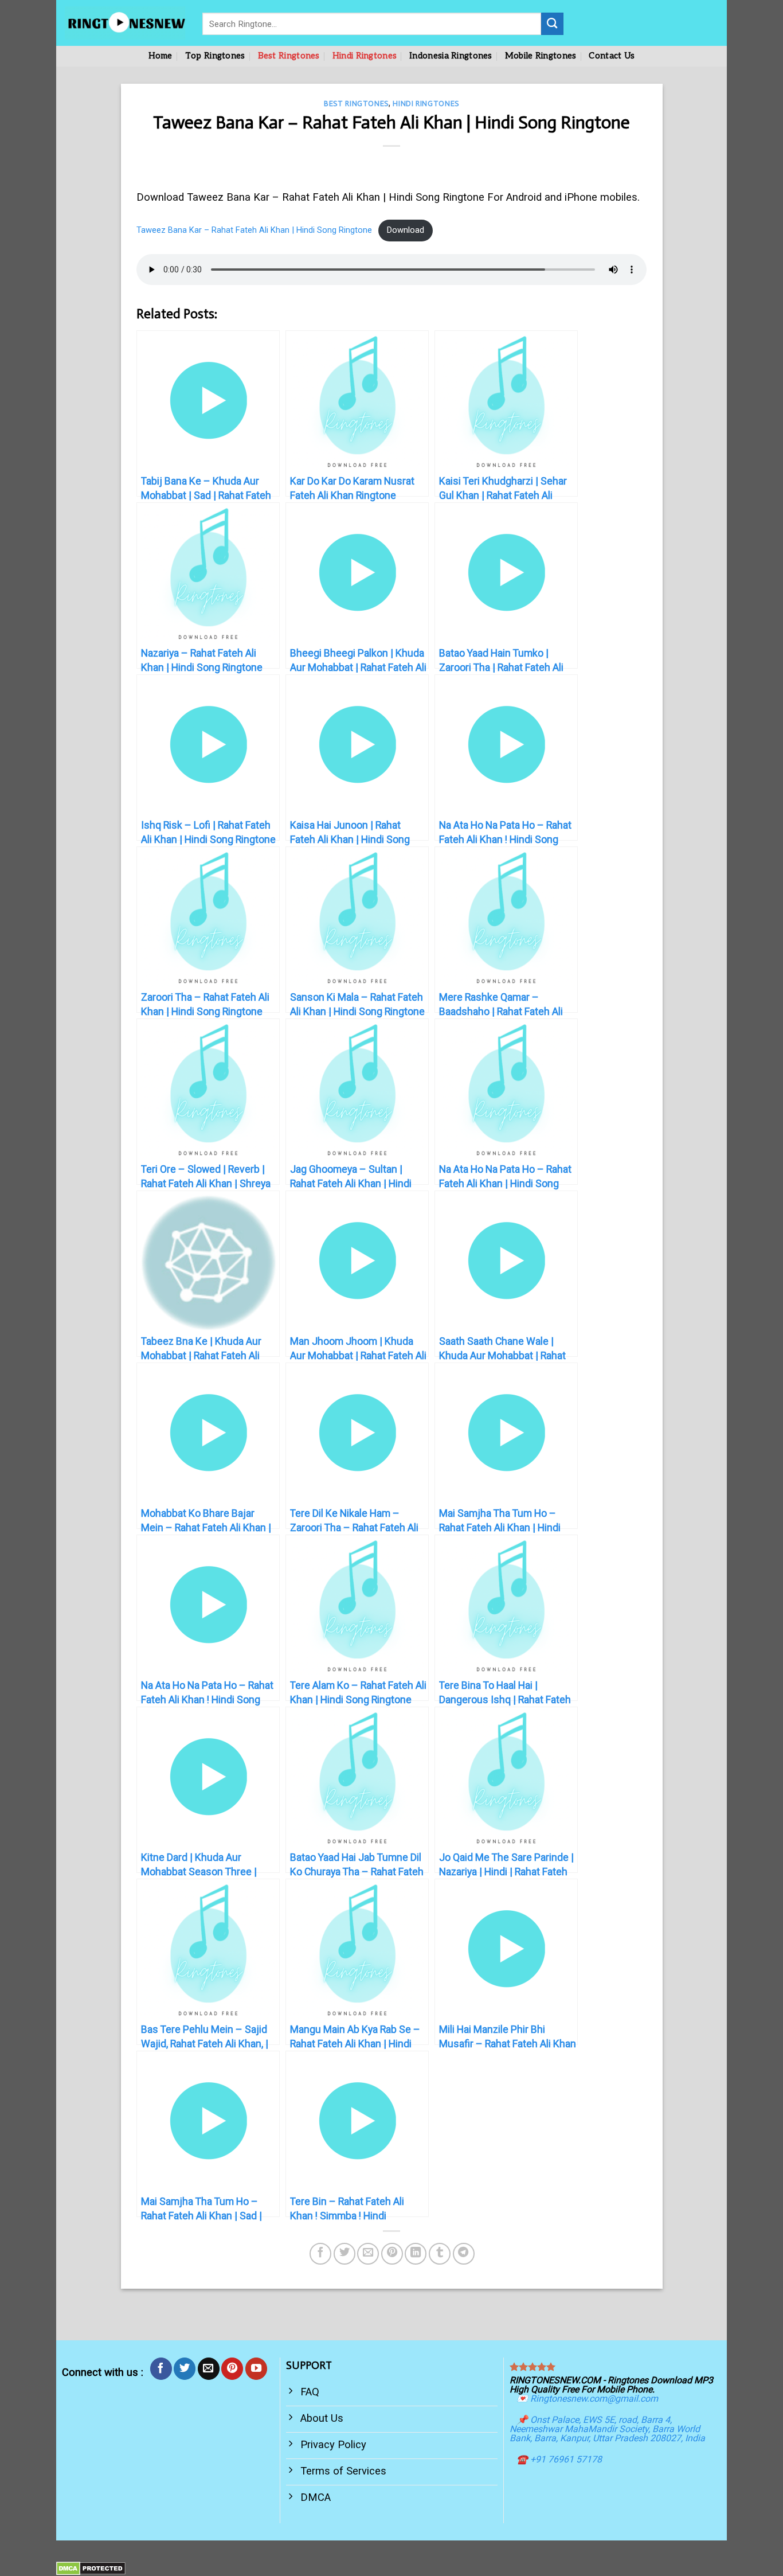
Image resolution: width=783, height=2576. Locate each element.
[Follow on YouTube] (256, 2368)
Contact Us (612, 56)
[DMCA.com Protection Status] (91, 2568)
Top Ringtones (215, 56)
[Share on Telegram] (464, 2254)
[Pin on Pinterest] (392, 2254)
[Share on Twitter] (344, 2254)
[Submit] (552, 24)
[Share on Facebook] (320, 2254)
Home (160, 56)
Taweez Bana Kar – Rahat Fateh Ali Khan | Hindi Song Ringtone (254, 230)
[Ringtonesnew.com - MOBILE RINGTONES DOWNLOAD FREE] (125, 23)
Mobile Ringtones (541, 56)
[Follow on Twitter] (185, 2368)
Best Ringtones (289, 56)
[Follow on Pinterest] (232, 2368)
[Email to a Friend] (368, 2254)
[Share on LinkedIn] (416, 2254)
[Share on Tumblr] (440, 2254)
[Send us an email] (209, 2368)
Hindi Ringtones (365, 56)
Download (406, 230)
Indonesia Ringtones (451, 56)
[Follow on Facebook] (161, 2368)
